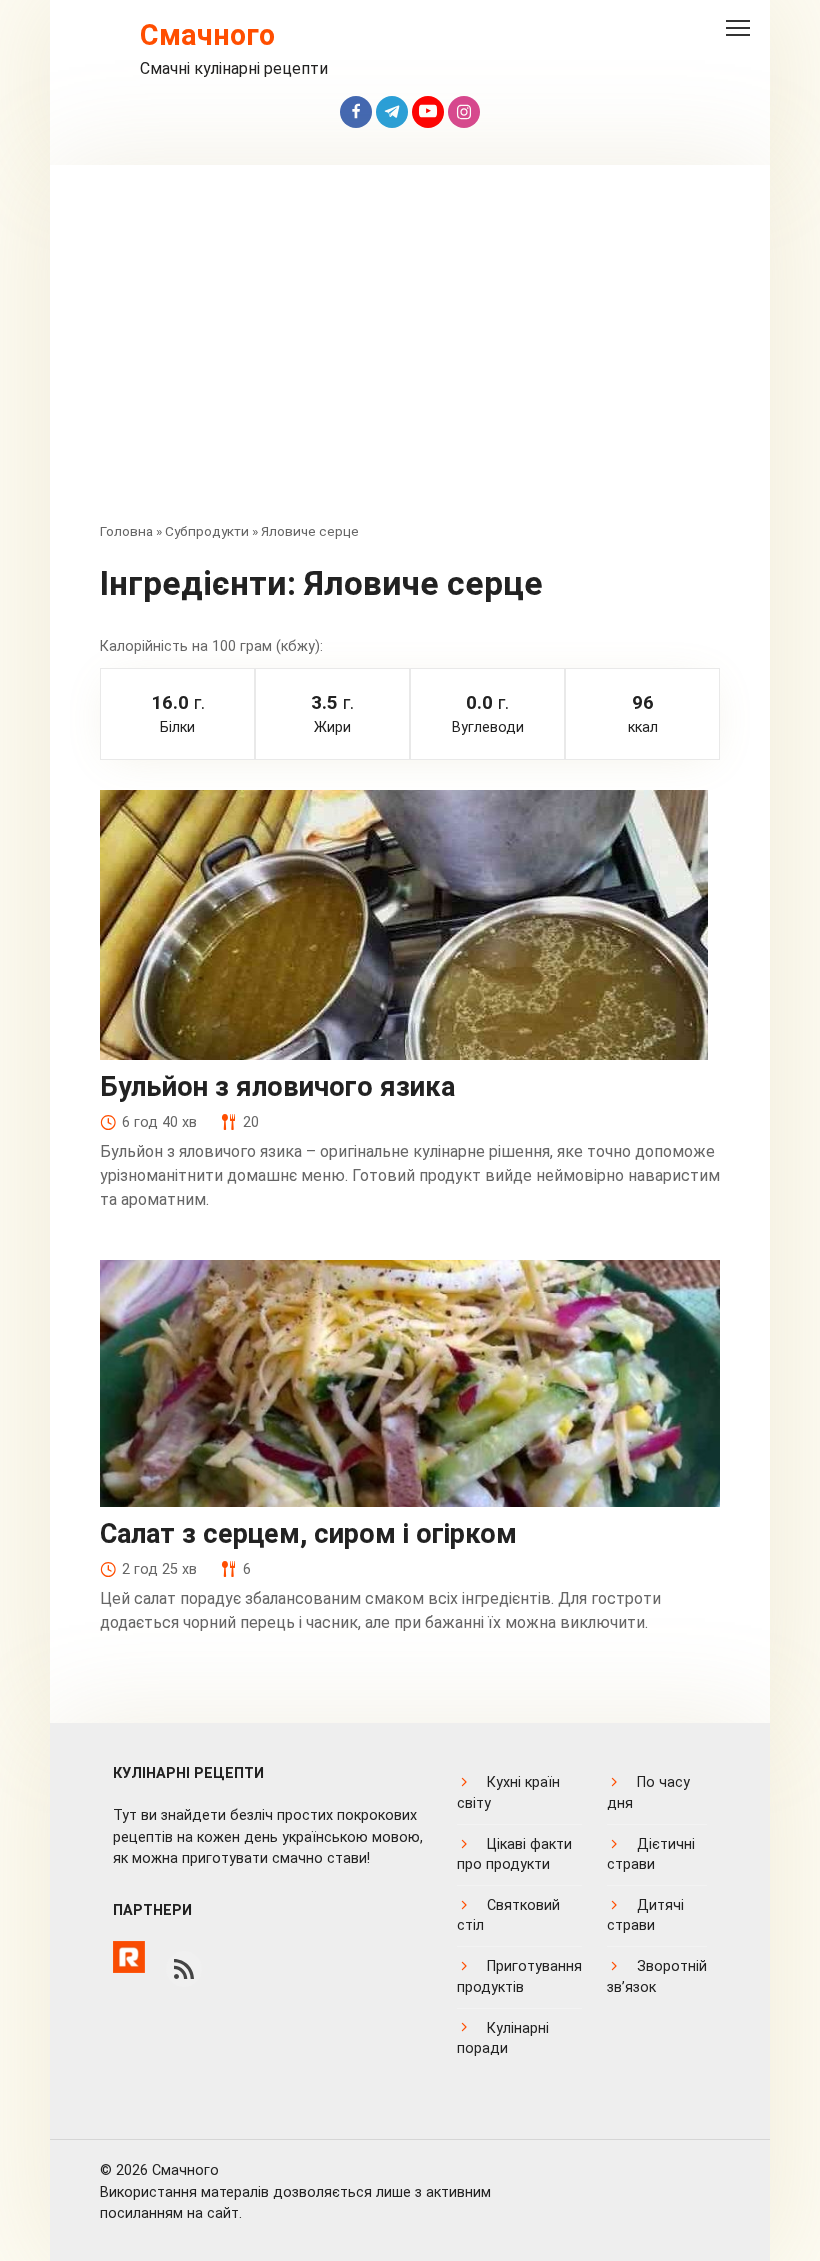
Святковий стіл (508, 1915)
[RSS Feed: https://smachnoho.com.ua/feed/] (184, 1969)
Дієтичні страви (651, 1854)
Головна (126, 531)
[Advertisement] (410, 357)
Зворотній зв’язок (657, 1976)
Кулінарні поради (503, 2038)
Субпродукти (207, 531)
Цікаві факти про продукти (514, 1854)
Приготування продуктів (519, 1976)
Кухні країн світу (508, 1792)
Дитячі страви (645, 1915)
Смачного (207, 35)
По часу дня (648, 1792)
